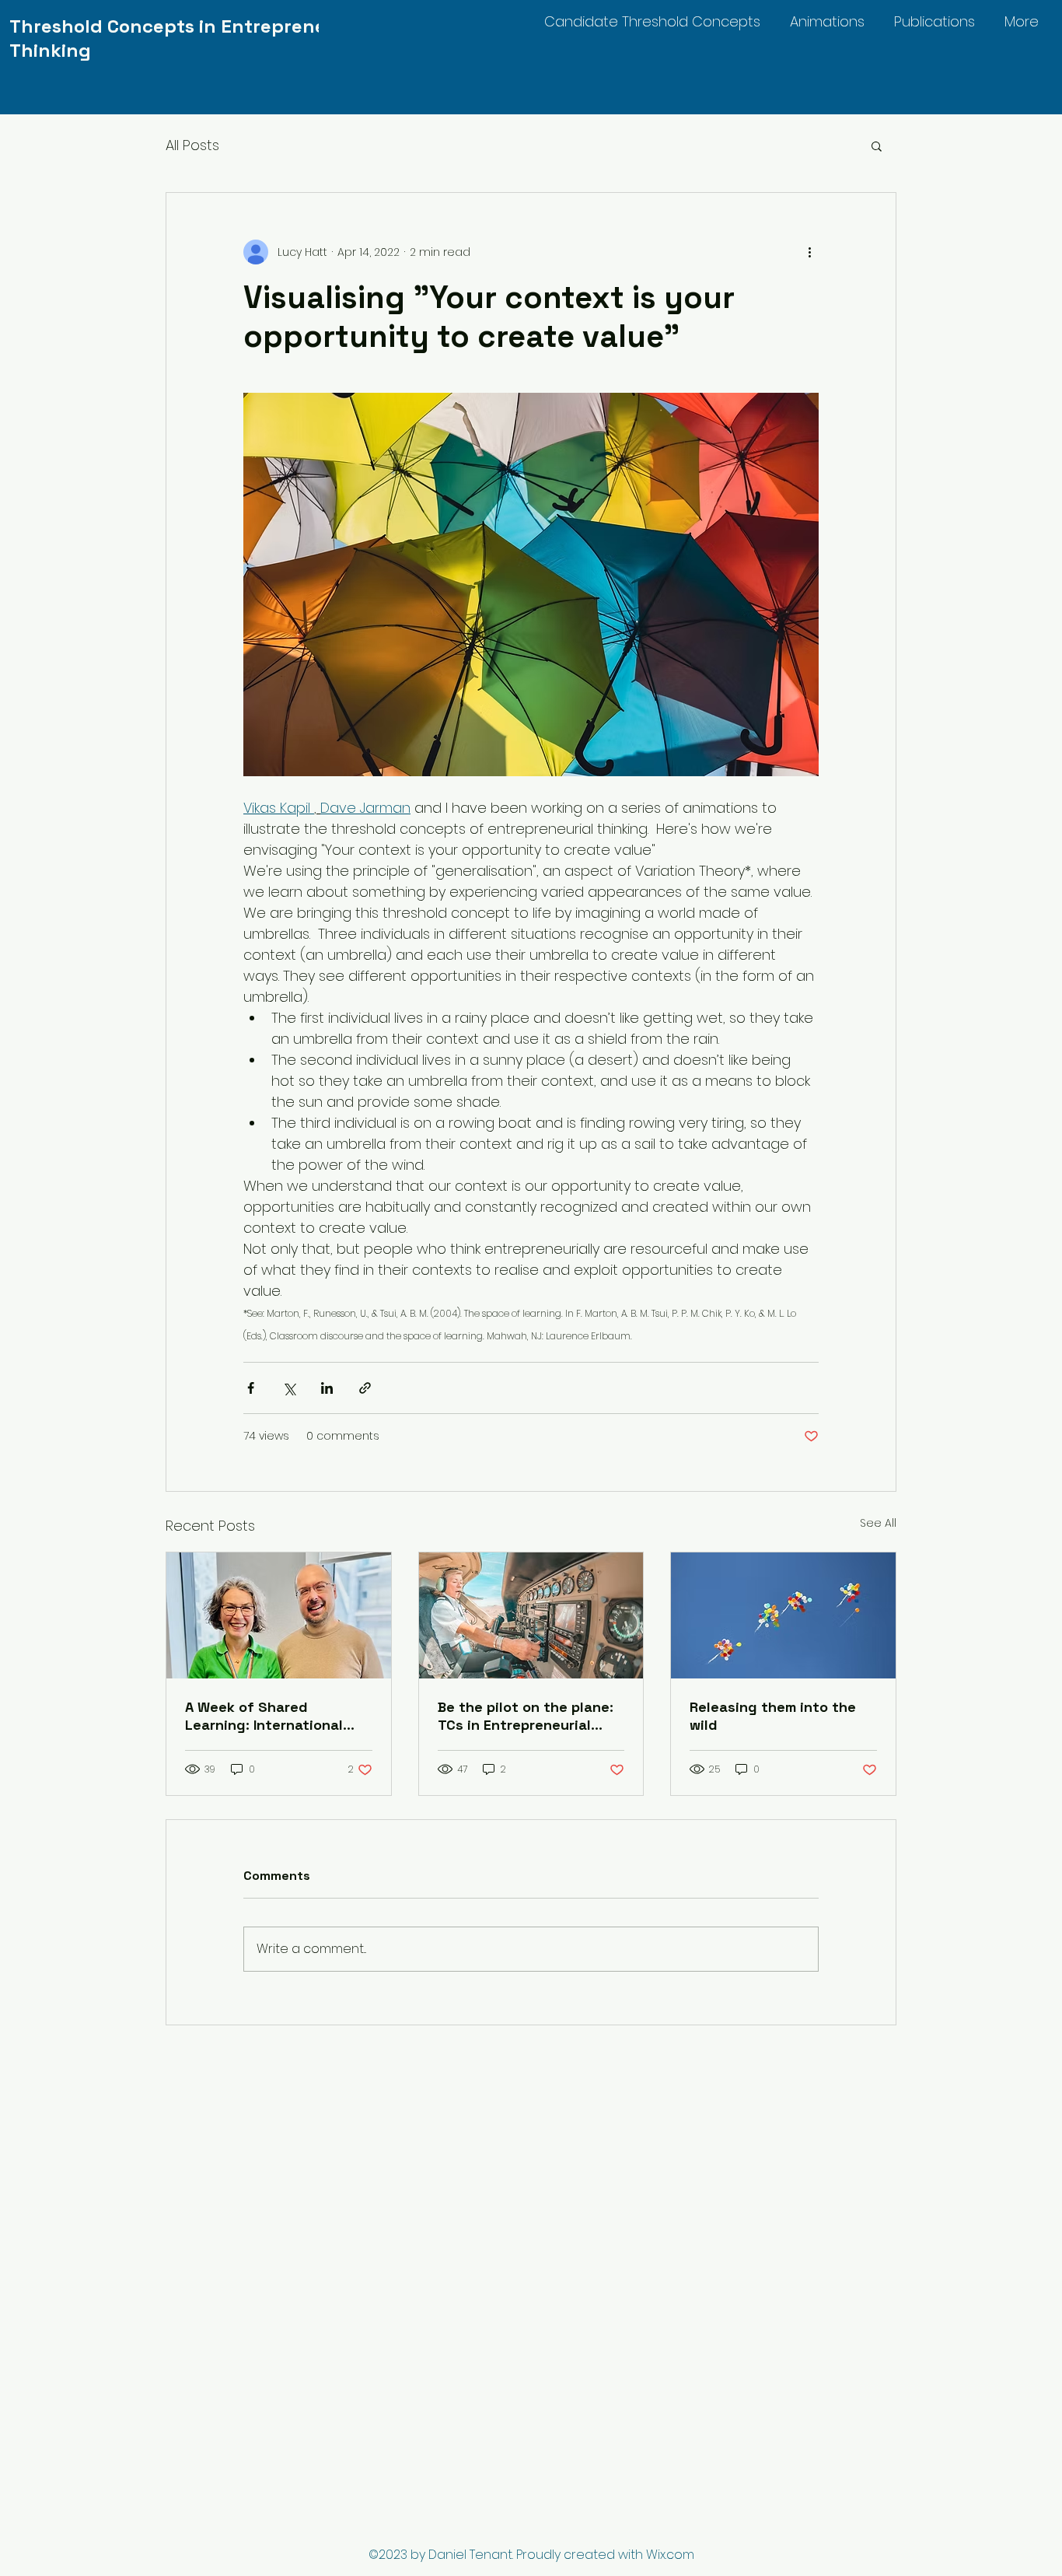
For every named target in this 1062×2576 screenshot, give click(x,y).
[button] (877, 145)
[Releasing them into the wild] (783, 1615)
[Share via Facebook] (251, 1388)
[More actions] (809, 252)
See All (878, 1523)
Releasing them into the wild (773, 1716)
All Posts (192, 145)
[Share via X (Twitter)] (289, 1388)
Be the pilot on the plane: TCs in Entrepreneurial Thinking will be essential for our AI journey (526, 1716)
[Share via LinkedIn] (327, 1388)
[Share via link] (365, 1388)
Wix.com (670, 2555)
